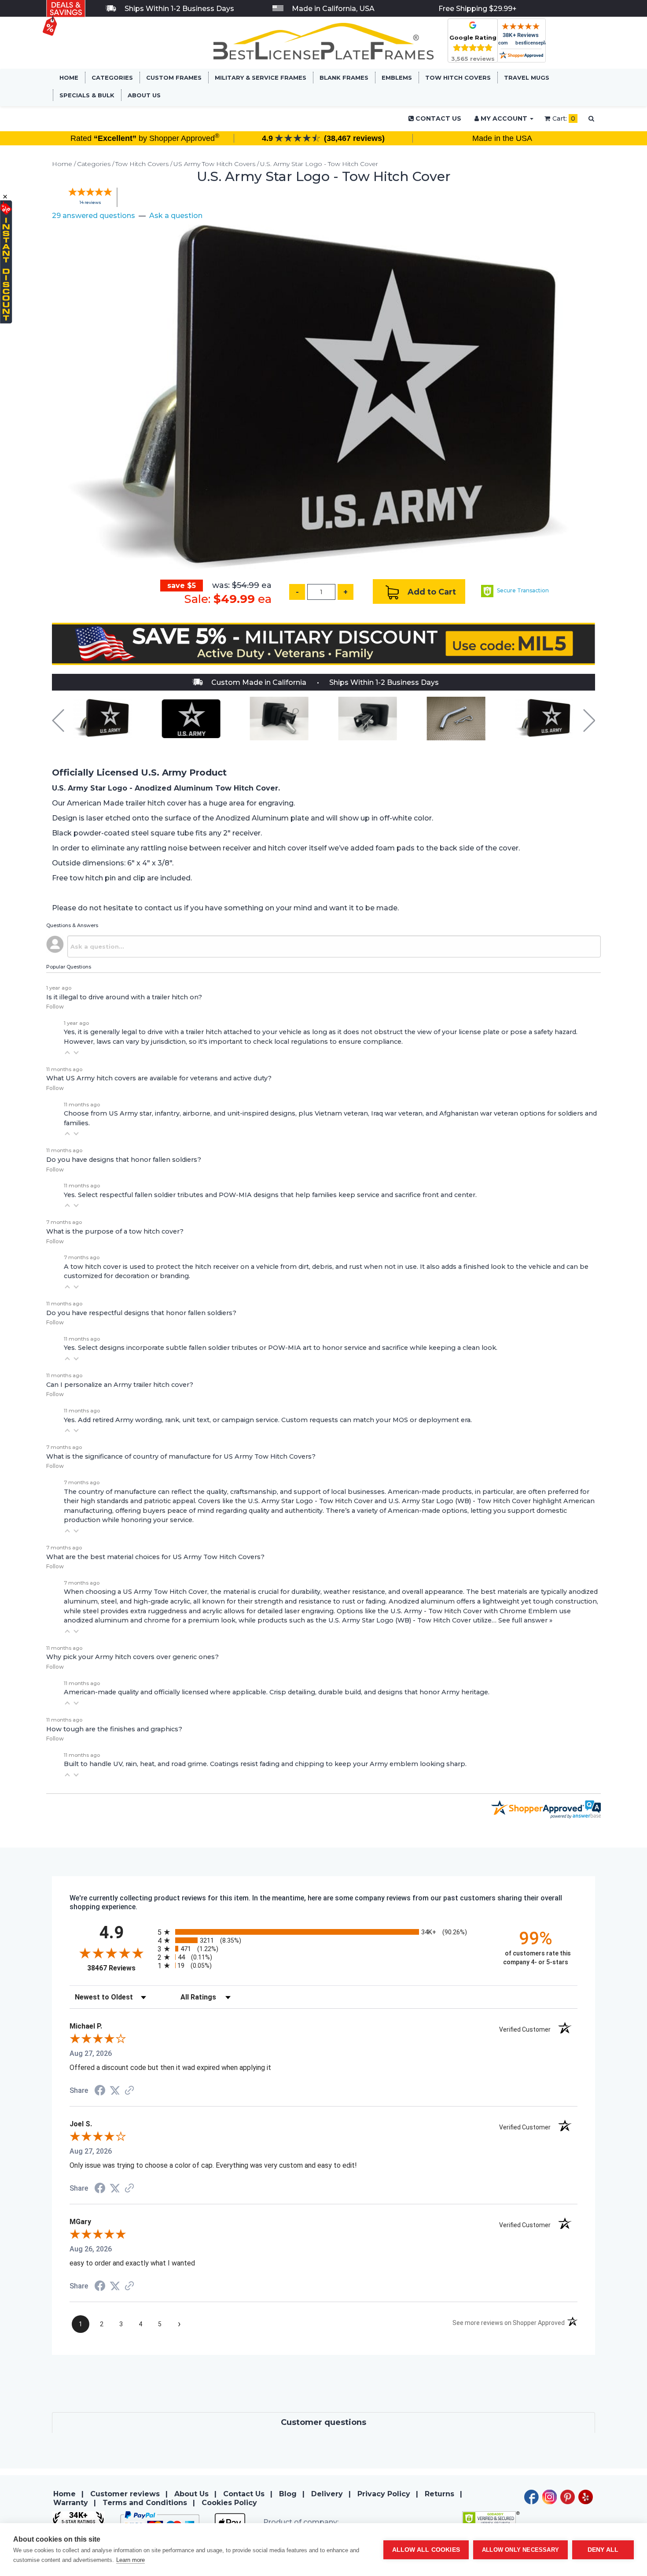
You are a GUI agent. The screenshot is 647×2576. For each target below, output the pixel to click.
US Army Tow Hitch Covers (214, 164)
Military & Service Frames (261, 78)
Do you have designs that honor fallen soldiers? (124, 1160)
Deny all (603, 2550)
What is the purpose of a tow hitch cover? (115, 1231)
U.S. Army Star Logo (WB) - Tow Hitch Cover (460, 1501)
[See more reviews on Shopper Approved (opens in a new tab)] (129, 2091)
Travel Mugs (527, 78)
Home (69, 78)
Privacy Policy (384, 2494)
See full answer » (525, 1620)
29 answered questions (94, 216)
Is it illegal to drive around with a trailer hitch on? (124, 997)
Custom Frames (174, 78)
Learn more (131, 2560)
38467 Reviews (120, 1968)
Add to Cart (431, 591)
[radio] (323, 1932)
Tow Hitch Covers (458, 78)
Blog (288, 2494)
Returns (439, 2494)
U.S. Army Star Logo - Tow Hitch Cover (319, 164)
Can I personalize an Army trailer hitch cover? (120, 1385)
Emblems (397, 78)
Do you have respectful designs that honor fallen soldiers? (141, 1313)
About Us (144, 95)
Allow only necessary (520, 2550)
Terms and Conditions (145, 2503)
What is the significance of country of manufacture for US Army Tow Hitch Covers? (181, 1456)
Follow (55, 1007)
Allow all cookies (426, 2550)
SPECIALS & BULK (87, 95)
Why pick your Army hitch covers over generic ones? (132, 1657)
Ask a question (176, 216)
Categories (112, 78)
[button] (67, 1053)
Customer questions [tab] (323, 2422)
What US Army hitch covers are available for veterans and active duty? (159, 1078)
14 (90, 202)
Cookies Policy (229, 2503)
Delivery (327, 2494)
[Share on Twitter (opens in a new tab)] (115, 2090)
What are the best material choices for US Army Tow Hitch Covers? (155, 1557)
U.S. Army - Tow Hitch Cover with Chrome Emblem (474, 1611)
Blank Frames (344, 78)
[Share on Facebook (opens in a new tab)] (100, 2091)
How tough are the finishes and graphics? (114, 1729)
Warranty (71, 2503)
